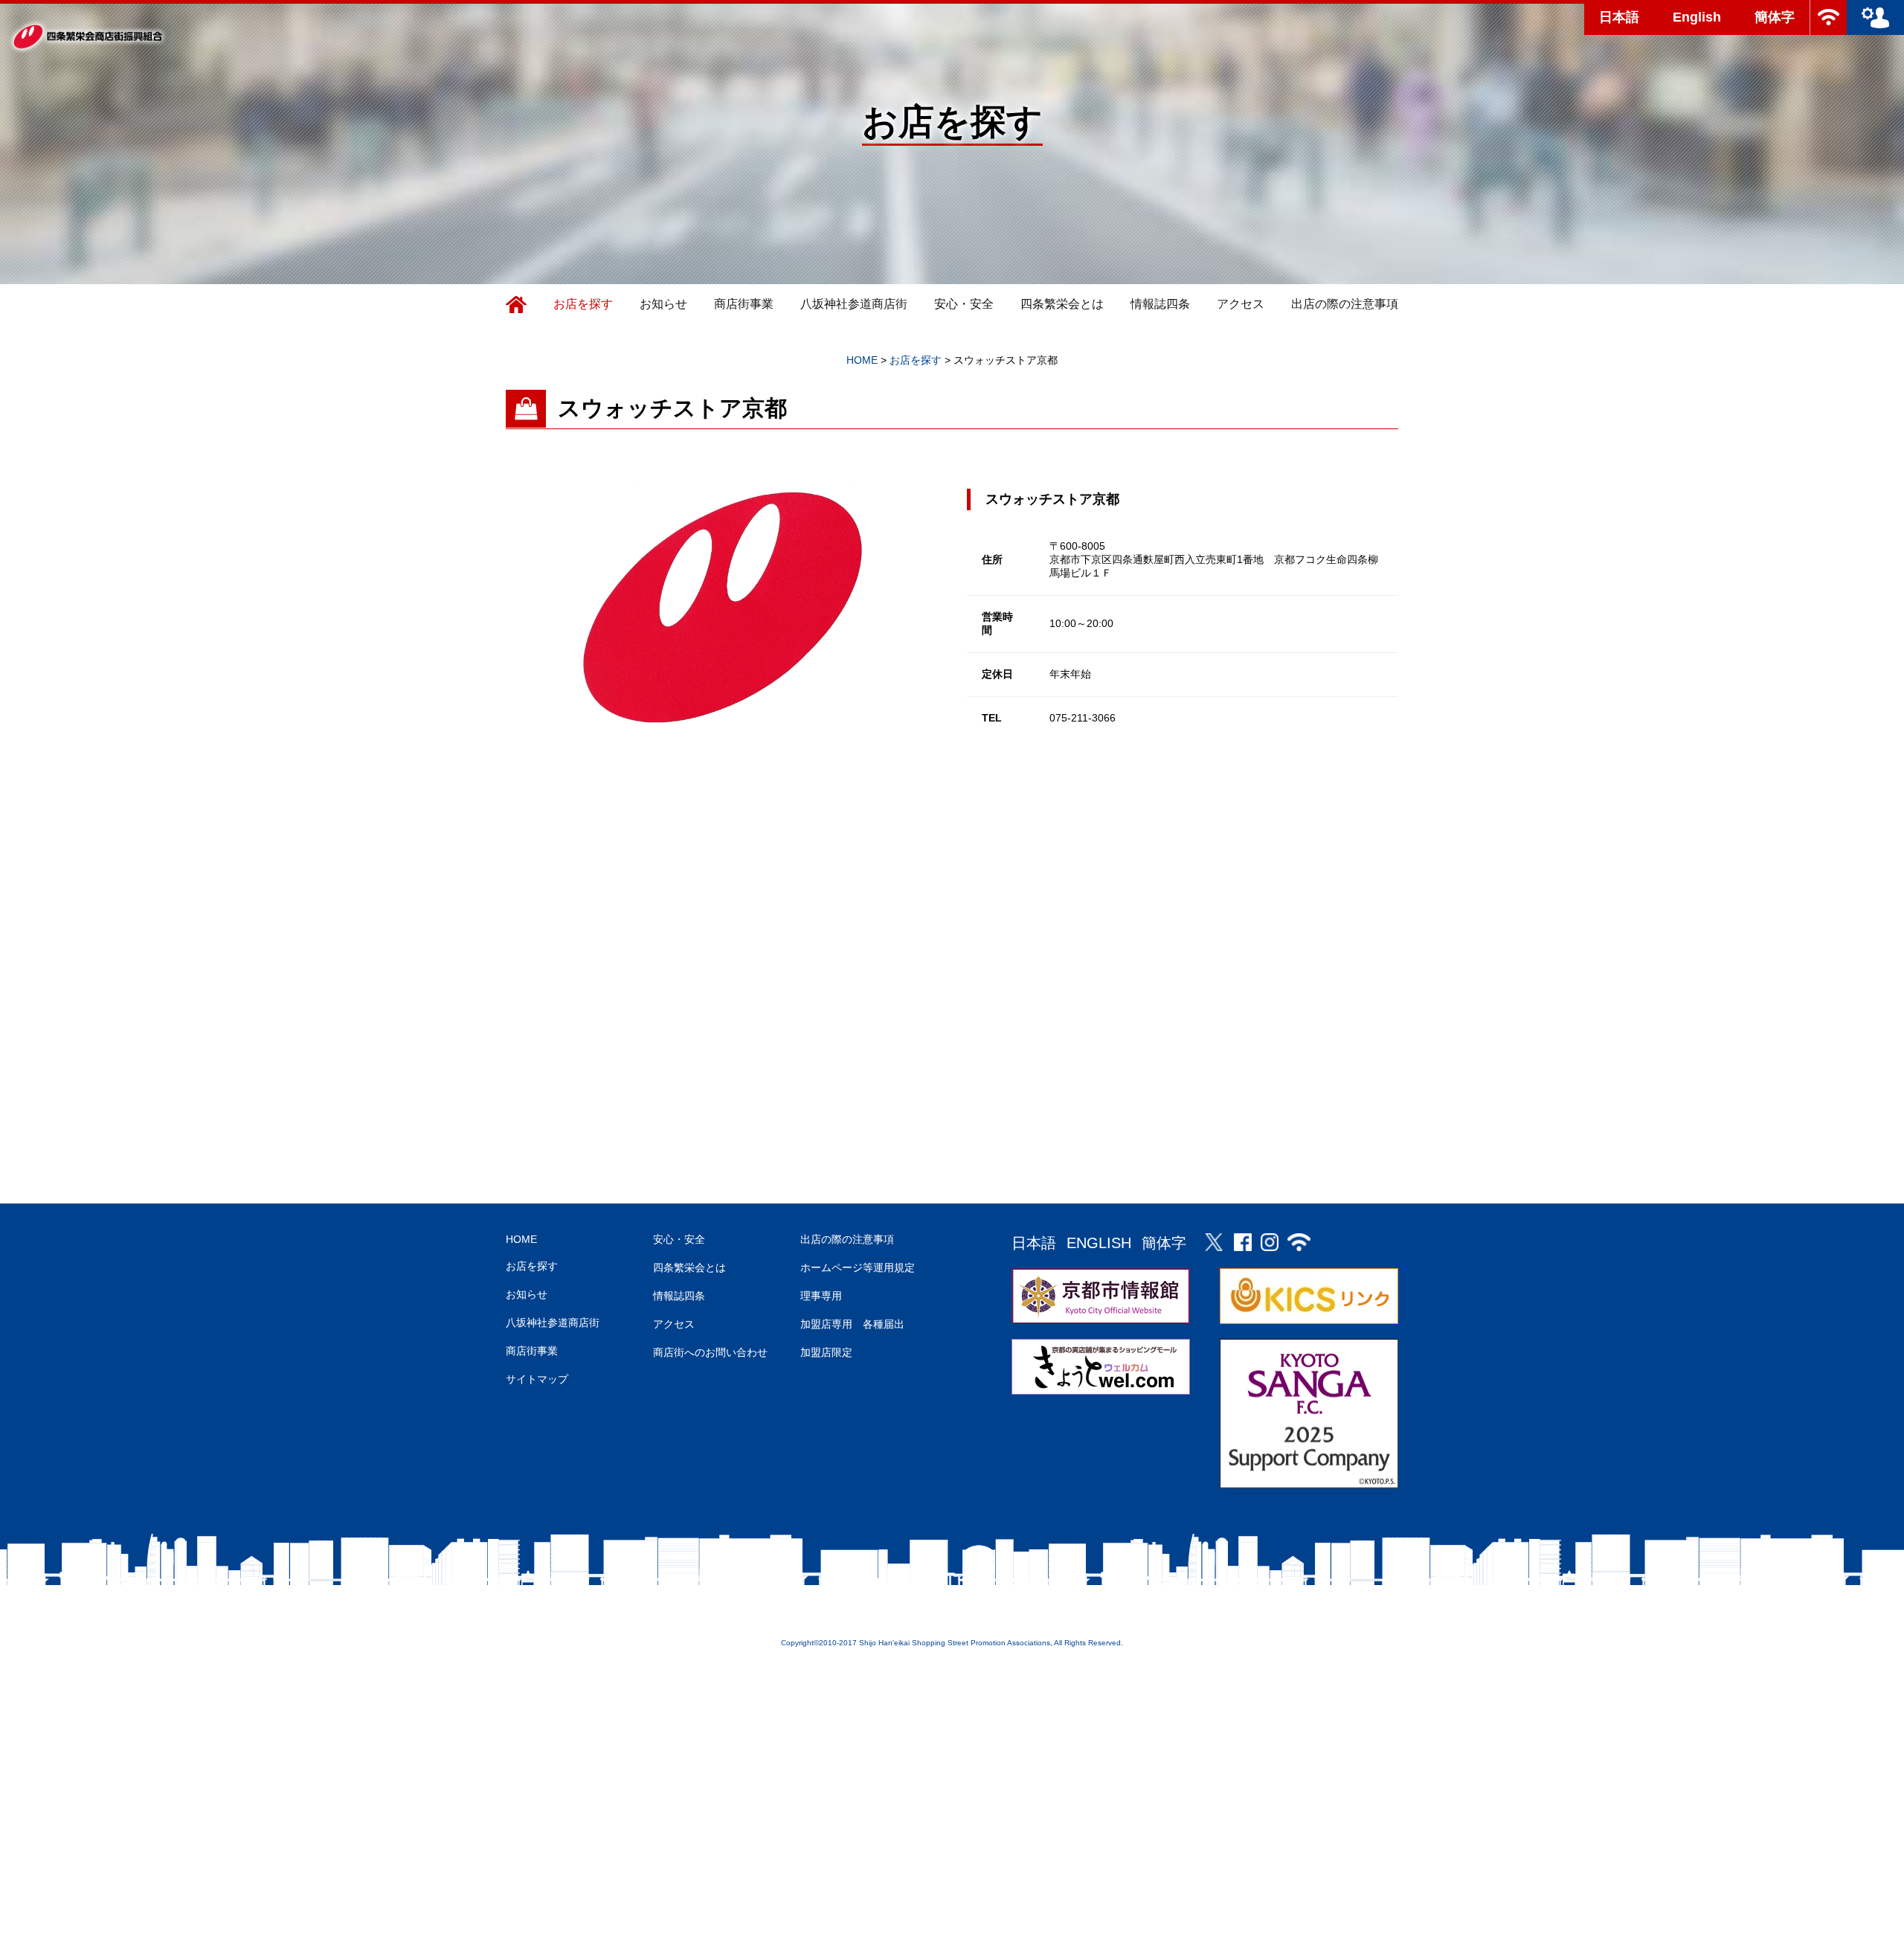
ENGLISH (1099, 1243)
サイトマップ (537, 1379)
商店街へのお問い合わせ (710, 1352)
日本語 (1619, 17)
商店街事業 (744, 304)
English (1697, 17)
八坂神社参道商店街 (854, 304)
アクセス (1241, 304)
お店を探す (583, 304)
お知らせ (663, 304)
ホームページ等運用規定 (858, 1267)
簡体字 (1775, 17)
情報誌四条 (1160, 304)
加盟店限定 (826, 1352)
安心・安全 (964, 304)
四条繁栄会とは (1062, 304)
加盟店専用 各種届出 (852, 1324)
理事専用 (821, 1296)
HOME (521, 1239)
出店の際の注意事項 (1345, 304)
